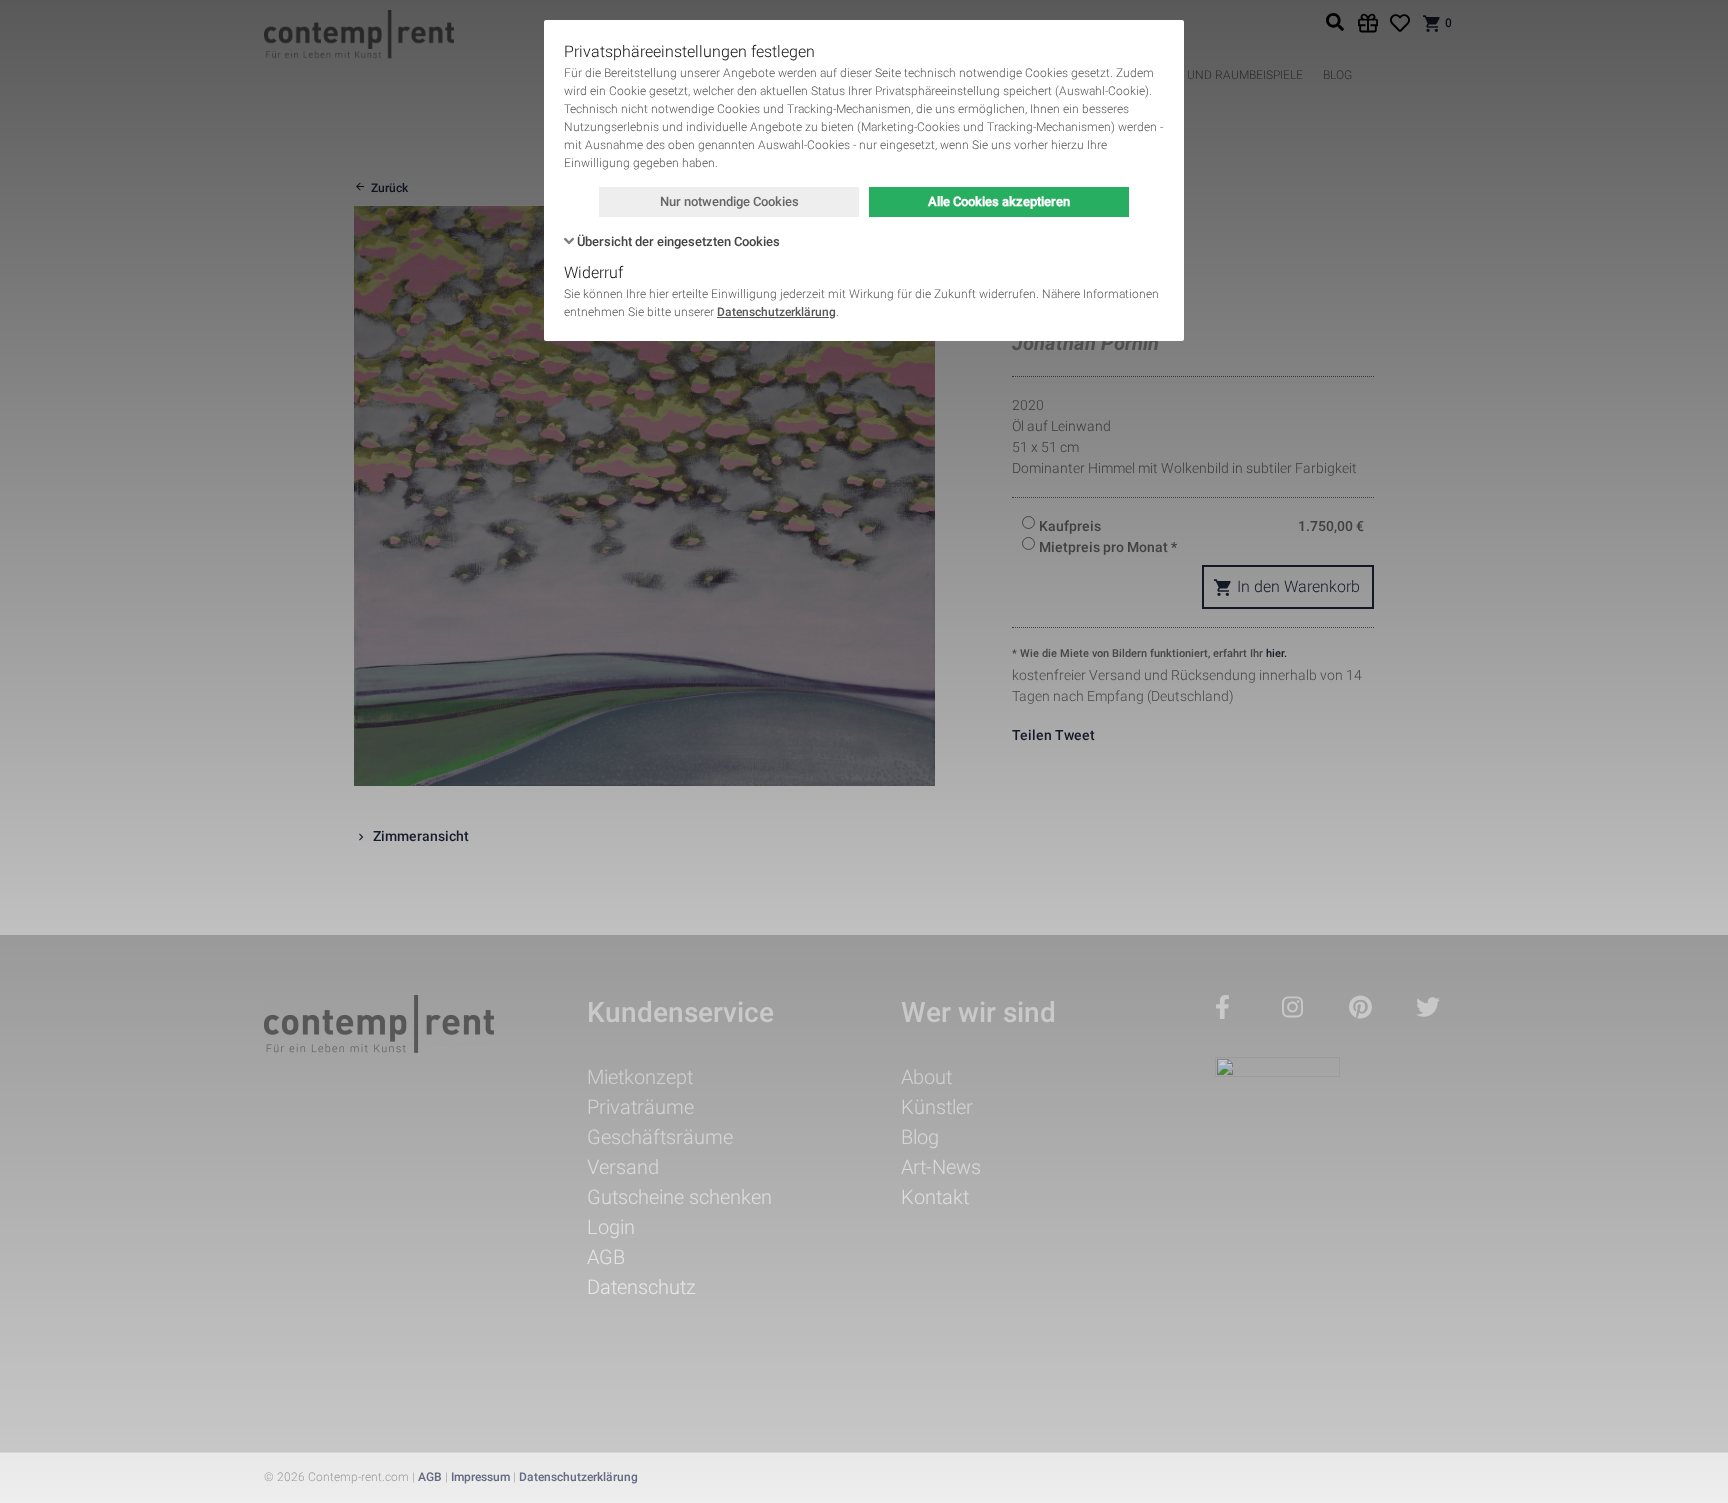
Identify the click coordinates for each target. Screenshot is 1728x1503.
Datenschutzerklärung (776, 312)
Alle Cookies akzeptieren (999, 201)
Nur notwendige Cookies (729, 201)
